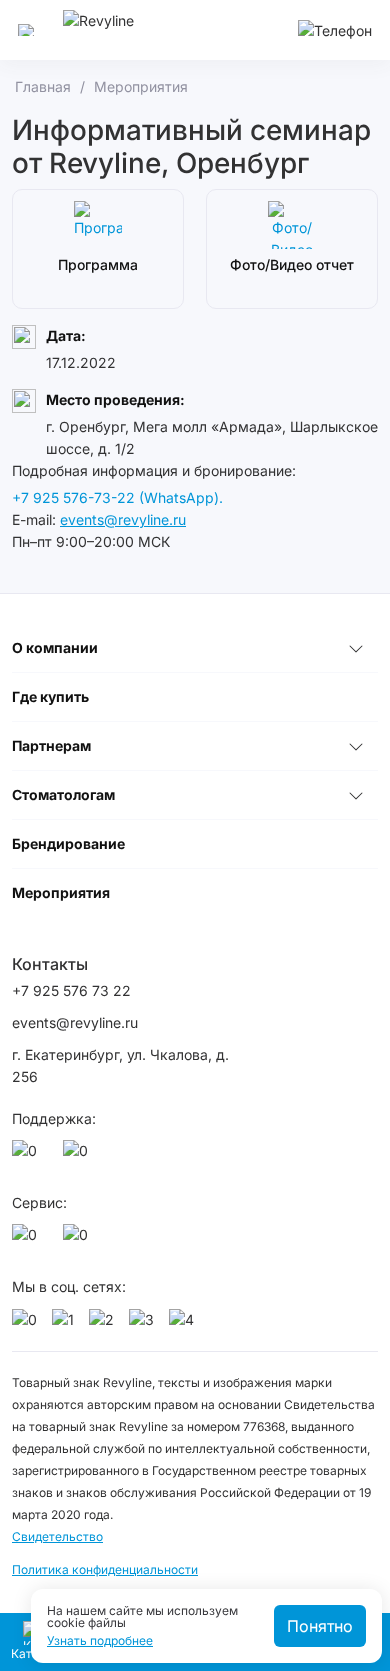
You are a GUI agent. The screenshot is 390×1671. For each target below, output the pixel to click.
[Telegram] (79, 1156)
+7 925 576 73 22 (71, 990)
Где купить (50, 696)
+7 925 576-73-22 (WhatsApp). (117, 497)
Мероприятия (61, 892)
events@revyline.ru (123, 519)
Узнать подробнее (100, 1641)
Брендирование (68, 843)
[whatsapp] (28, 1156)
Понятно (320, 1626)
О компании (55, 647)
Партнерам (51, 745)
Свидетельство (57, 1536)
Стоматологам (63, 794)
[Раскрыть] (356, 648)
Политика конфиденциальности (105, 1569)
